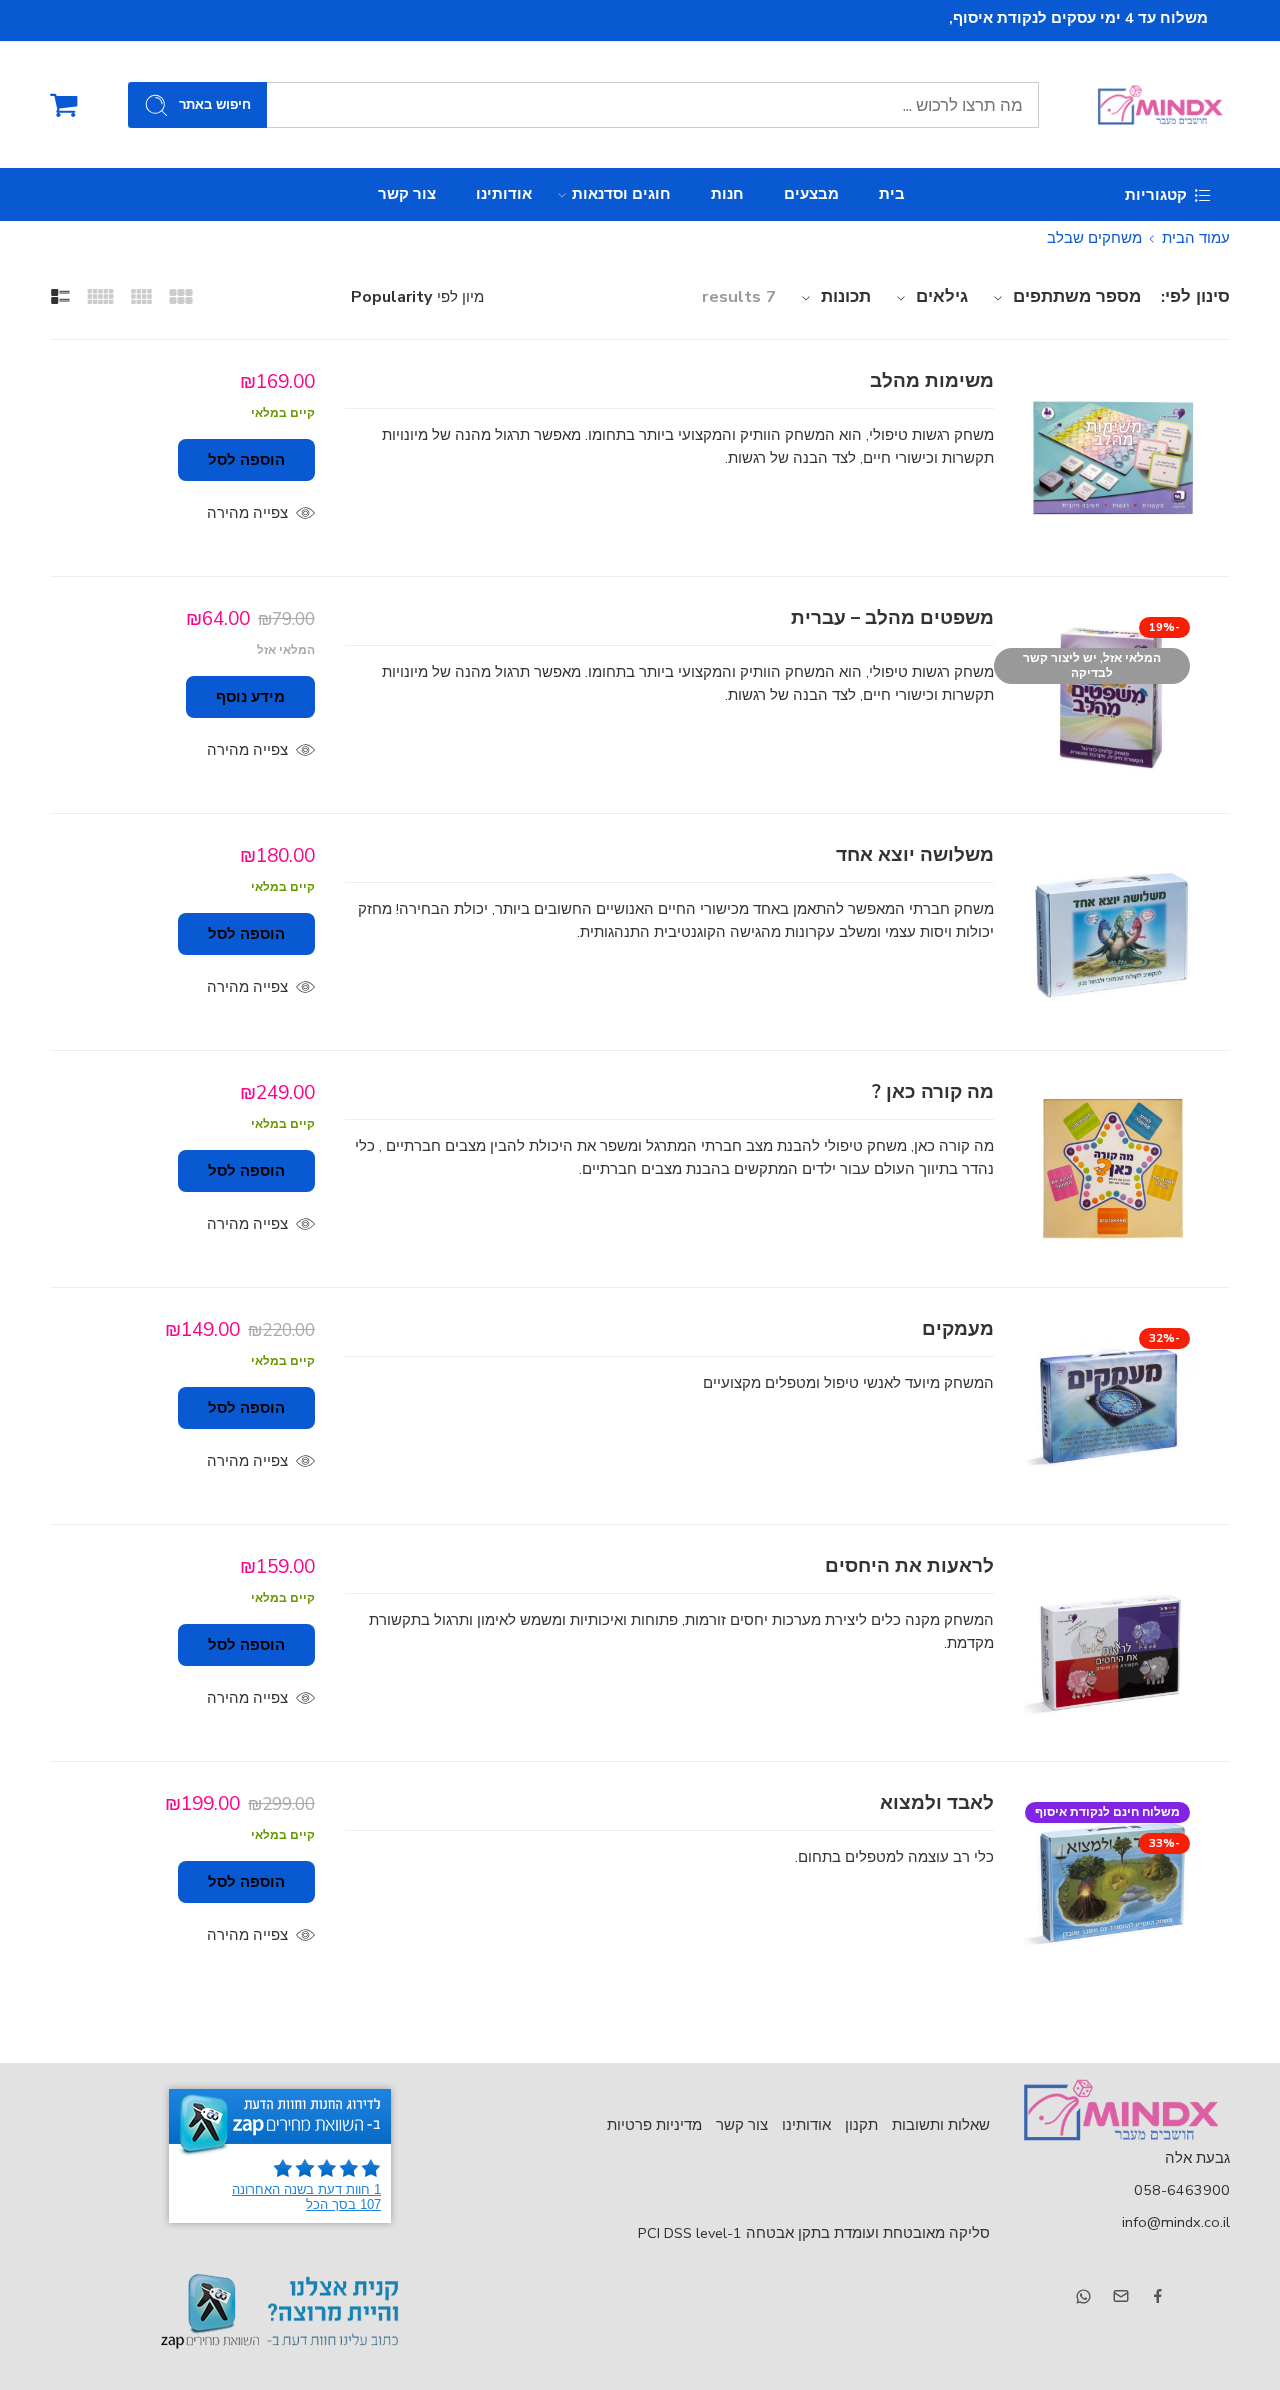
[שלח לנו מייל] (1121, 2296)
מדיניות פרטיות (654, 2125)
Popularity (391, 297)
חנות (727, 194)
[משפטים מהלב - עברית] (1112, 695)
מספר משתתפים (1077, 296)
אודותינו (504, 194)
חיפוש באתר (215, 105)
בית (892, 194)
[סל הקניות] (64, 105)
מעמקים (958, 1329)
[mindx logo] (1120, 2110)
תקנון (861, 2125)
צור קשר (407, 194)
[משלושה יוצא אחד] (1112, 932)
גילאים (942, 296)
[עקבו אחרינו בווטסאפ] (1083, 2296)
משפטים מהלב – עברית (892, 618)
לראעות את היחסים (909, 1566)
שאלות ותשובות (941, 2125)
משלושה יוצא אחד (915, 855)
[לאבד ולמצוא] (1112, 1880)
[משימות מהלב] (1112, 458)
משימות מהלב (932, 381)
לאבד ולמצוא (937, 1803)
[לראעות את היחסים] (1112, 1643)
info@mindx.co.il (1176, 2222)
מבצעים (811, 194)
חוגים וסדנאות (621, 194)
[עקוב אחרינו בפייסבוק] (1158, 2296)
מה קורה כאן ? (933, 1092)
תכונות (846, 296)
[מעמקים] (1112, 1406)
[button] (246, 460)
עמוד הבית (1196, 238)
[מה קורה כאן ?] (1112, 1169)
